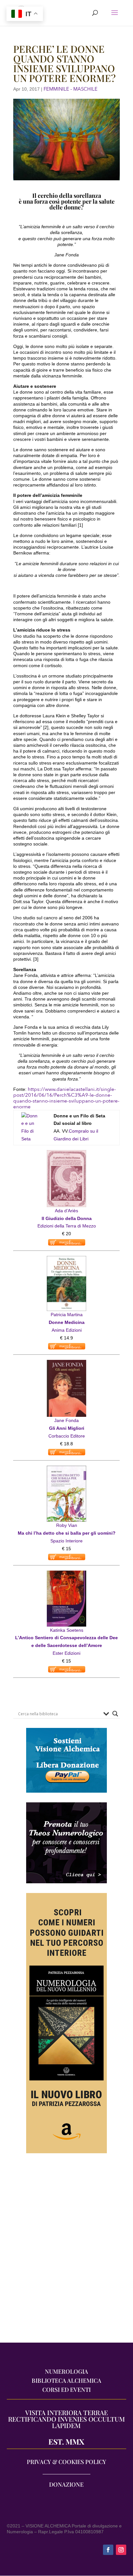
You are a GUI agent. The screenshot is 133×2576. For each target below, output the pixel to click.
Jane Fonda (66, 1420)
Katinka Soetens (67, 1630)
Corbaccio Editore (67, 1436)
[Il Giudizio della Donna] (66, 1154)
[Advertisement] (66, 2251)
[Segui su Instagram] (121, 2550)
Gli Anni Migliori (67, 1428)
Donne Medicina (67, 1322)
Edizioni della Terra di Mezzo (67, 1226)
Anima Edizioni (67, 1330)
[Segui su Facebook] (108, 2550)
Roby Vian (67, 1525)
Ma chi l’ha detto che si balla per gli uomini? (67, 1533)
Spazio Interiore (66, 1541)
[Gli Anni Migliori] (66, 1363)
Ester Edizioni (66, 1653)
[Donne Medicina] (66, 1260)
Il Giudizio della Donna (67, 1218)
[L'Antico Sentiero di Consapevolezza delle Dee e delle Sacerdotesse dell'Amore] (66, 1574)
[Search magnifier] (115, 1714)
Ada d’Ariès (66, 1211)
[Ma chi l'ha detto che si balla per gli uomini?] (66, 1469)
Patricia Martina (67, 1315)
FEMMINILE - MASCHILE (71, 89)
